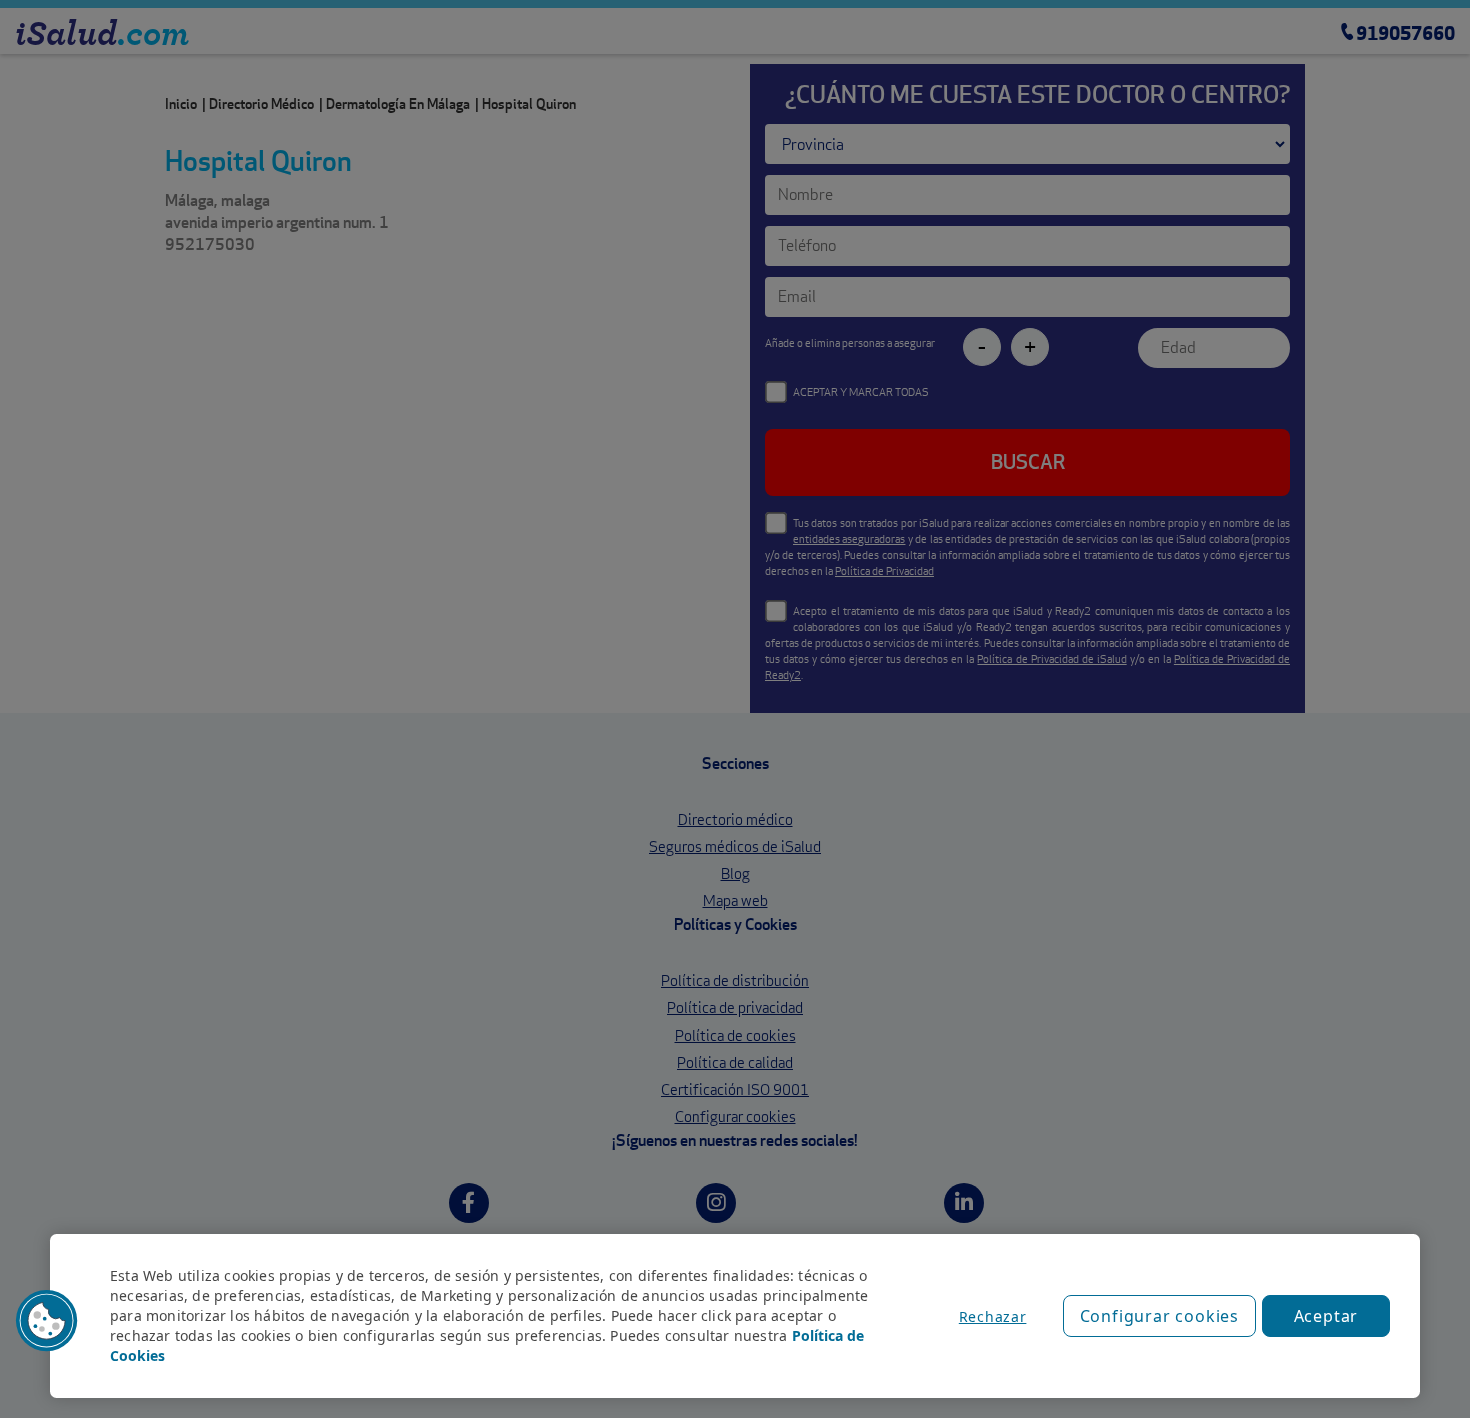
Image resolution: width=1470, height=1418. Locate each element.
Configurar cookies (1159, 1316)
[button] (47, 1321)
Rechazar (993, 1316)
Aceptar (1326, 1316)
